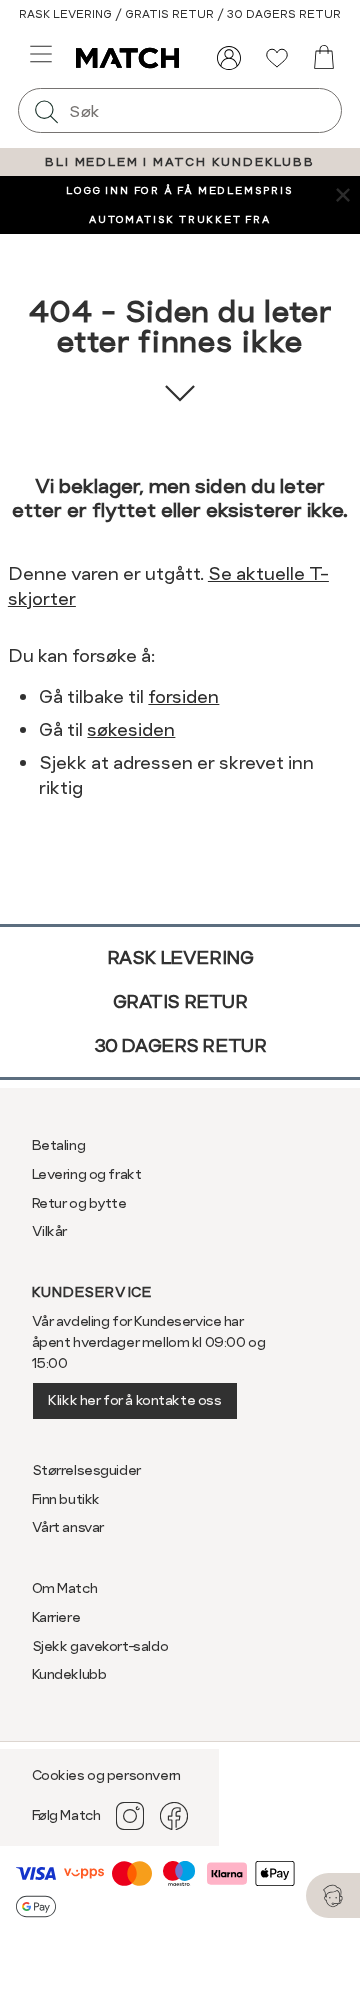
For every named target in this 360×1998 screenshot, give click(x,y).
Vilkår (49, 1231)
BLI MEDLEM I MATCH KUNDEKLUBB (179, 162)
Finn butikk (66, 1499)
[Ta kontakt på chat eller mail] (333, 1895)
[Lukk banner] (342, 193)
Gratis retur (180, 1001)
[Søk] (46, 110)
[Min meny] (229, 58)
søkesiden (131, 729)
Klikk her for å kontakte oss (134, 1400)
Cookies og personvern (106, 1775)
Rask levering (180, 957)
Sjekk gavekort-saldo (100, 1646)
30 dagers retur (180, 1045)
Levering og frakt (87, 1174)
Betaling (59, 1145)
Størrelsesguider (86, 1470)
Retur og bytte (79, 1203)
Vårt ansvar (68, 1527)
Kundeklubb (69, 1674)
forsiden (183, 696)
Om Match (65, 1588)
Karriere (56, 1617)
